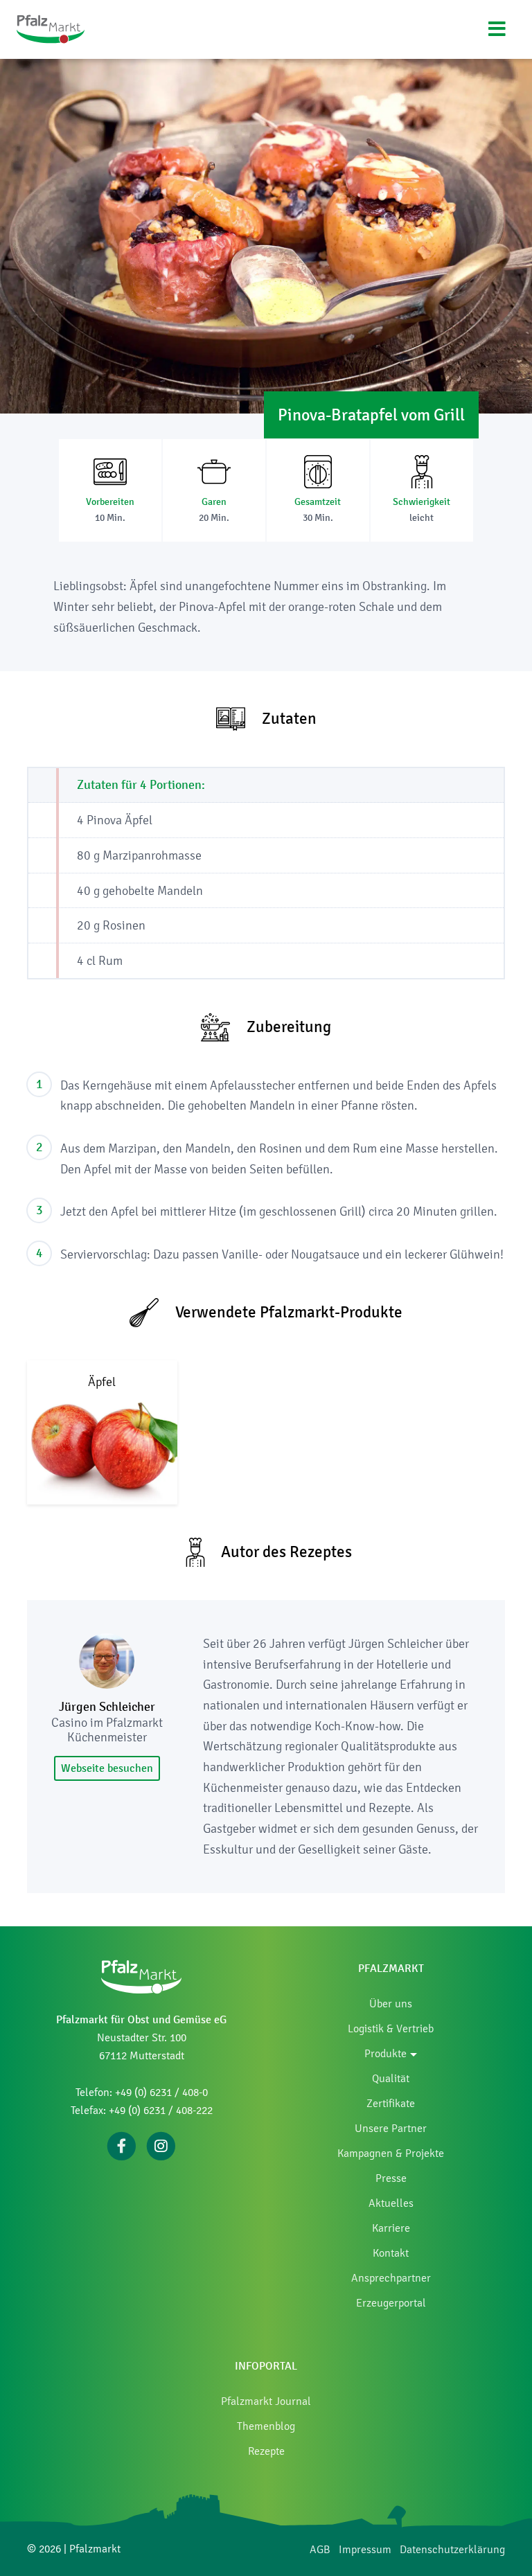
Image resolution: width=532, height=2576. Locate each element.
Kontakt (391, 2253)
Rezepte (266, 2451)
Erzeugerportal (391, 2303)
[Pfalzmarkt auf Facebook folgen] (122, 2145)
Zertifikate (391, 2103)
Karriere (391, 2228)
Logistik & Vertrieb (391, 2028)
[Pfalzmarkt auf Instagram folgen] (161, 2145)
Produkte (385, 2053)
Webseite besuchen (107, 1768)
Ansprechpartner (391, 2278)
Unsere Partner (391, 2128)
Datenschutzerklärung (452, 2549)
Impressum (365, 2549)
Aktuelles (391, 2203)
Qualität (391, 2078)
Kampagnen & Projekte (391, 2153)
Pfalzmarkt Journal (266, 2401)
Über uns (391, 2004)
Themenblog (266, 2426)
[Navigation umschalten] (497, 29)
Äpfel (102, 1382)
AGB (320, 2549)
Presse (391, 2178)
